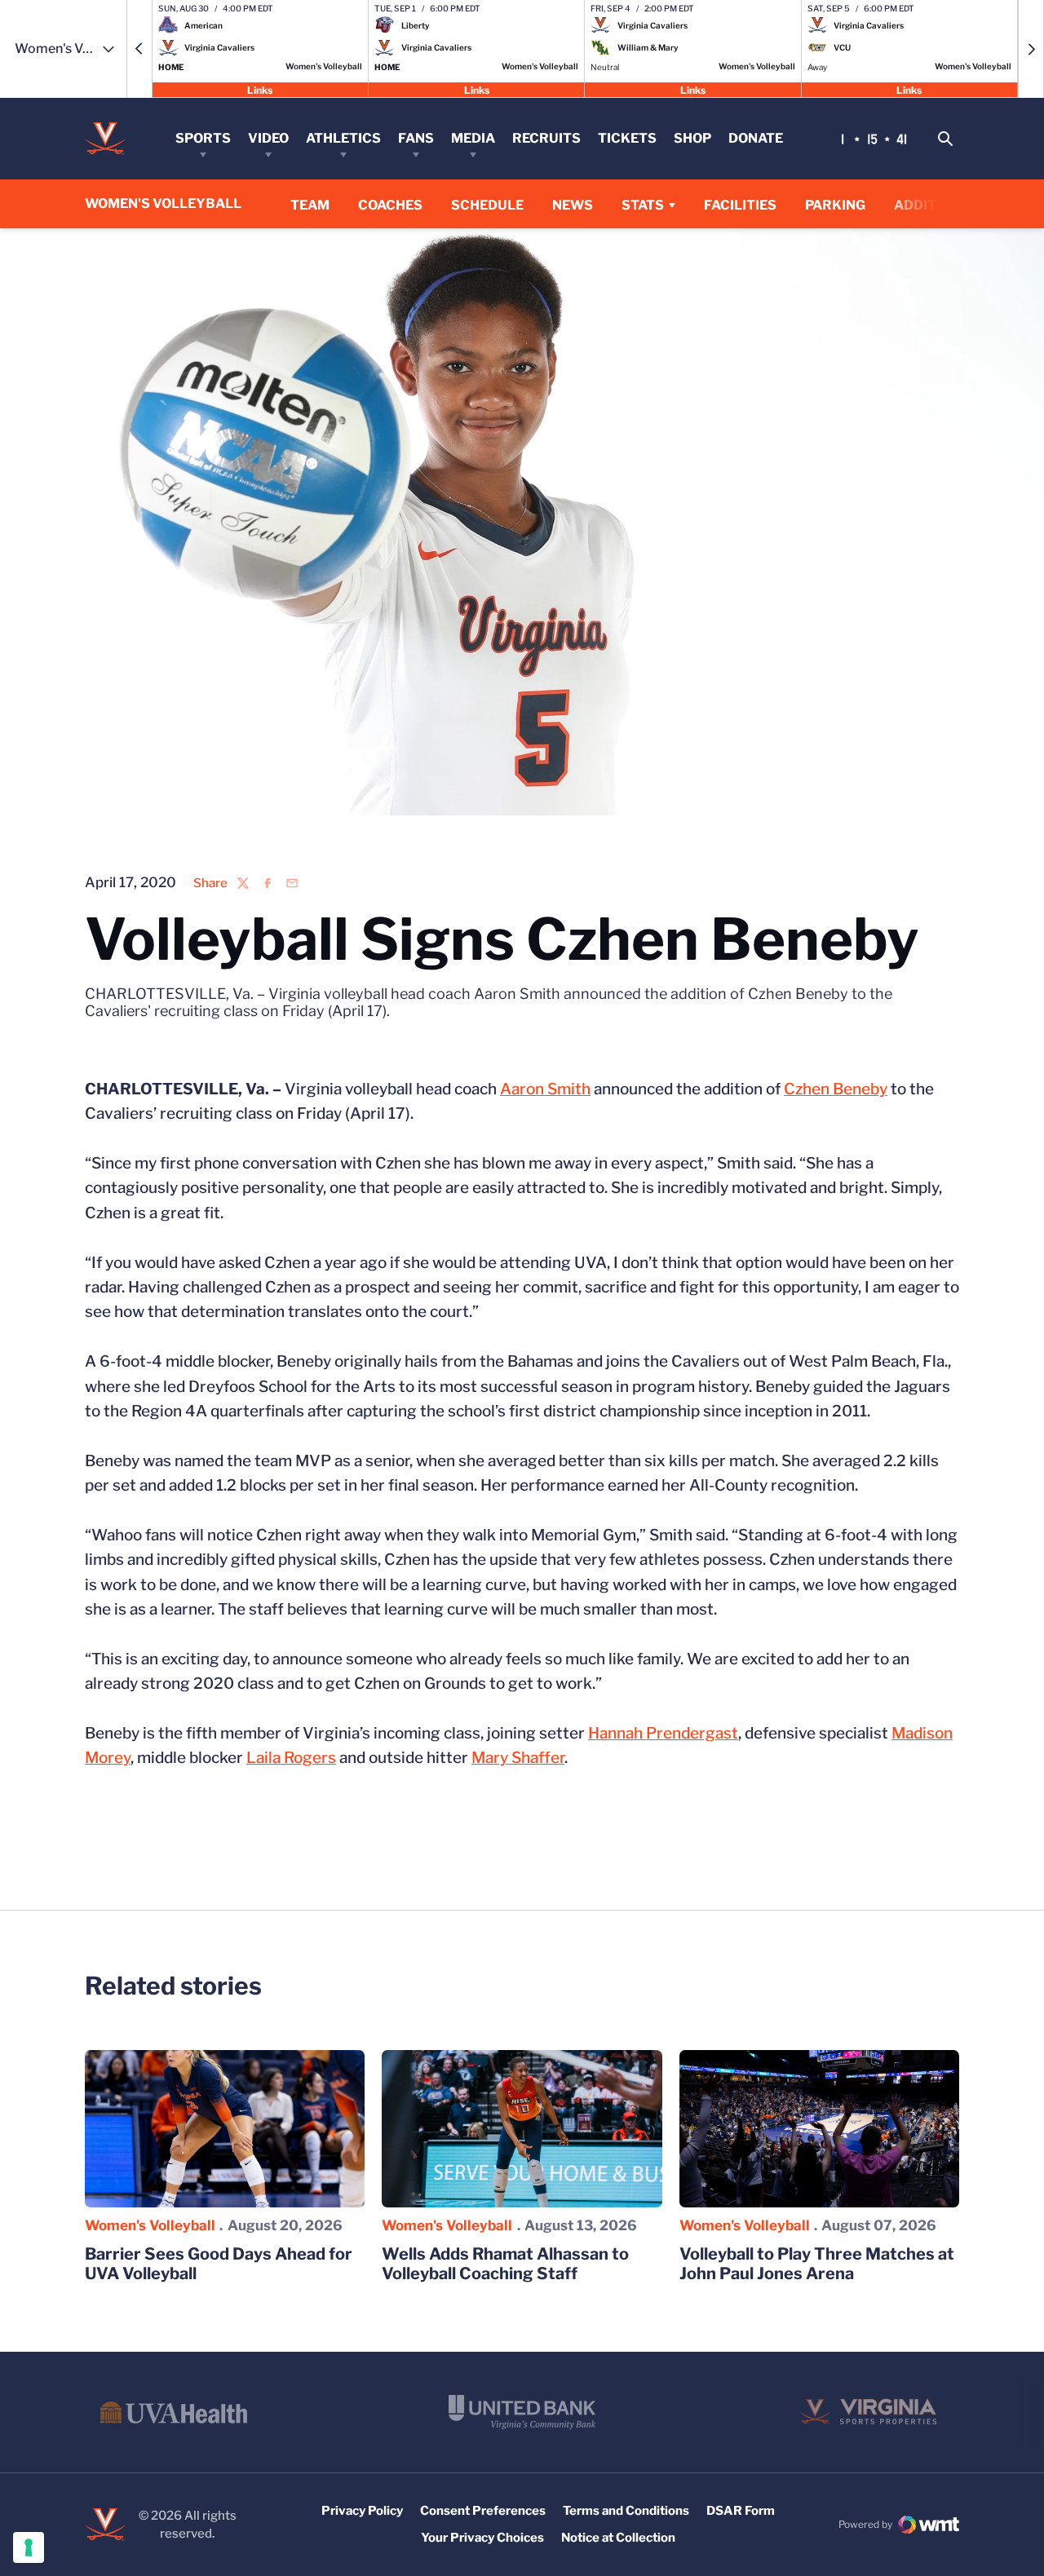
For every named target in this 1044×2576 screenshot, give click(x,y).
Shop (692, 138)
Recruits (546, 138)
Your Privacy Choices (482, 2538)
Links (260, 89)
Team (310, 205)
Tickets (627, 138)
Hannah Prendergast (663, 1733)
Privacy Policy (362, 2511)
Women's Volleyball (150, 2225)
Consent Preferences (483, 2511)
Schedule (487, 205)
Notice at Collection (618, 2538)
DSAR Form (741, 2511)
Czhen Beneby (836, 1089)
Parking (835, 205)
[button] (139, 49)
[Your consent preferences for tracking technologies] (29, 2547)
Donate (756, 138)
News (573, 205)
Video (268, 138)
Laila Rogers (291, 1758)
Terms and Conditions (626, 2511)
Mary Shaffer (518, 1758)
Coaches (390, 205)
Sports (203, 138)
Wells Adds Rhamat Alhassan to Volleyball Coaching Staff (505, 2264)
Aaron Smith (545, 1089)
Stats (643, 205)
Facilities (740, 205)
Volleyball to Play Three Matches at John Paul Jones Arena (817, 2264)
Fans (416, 138)
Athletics (343, 138)
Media (473, 138)
